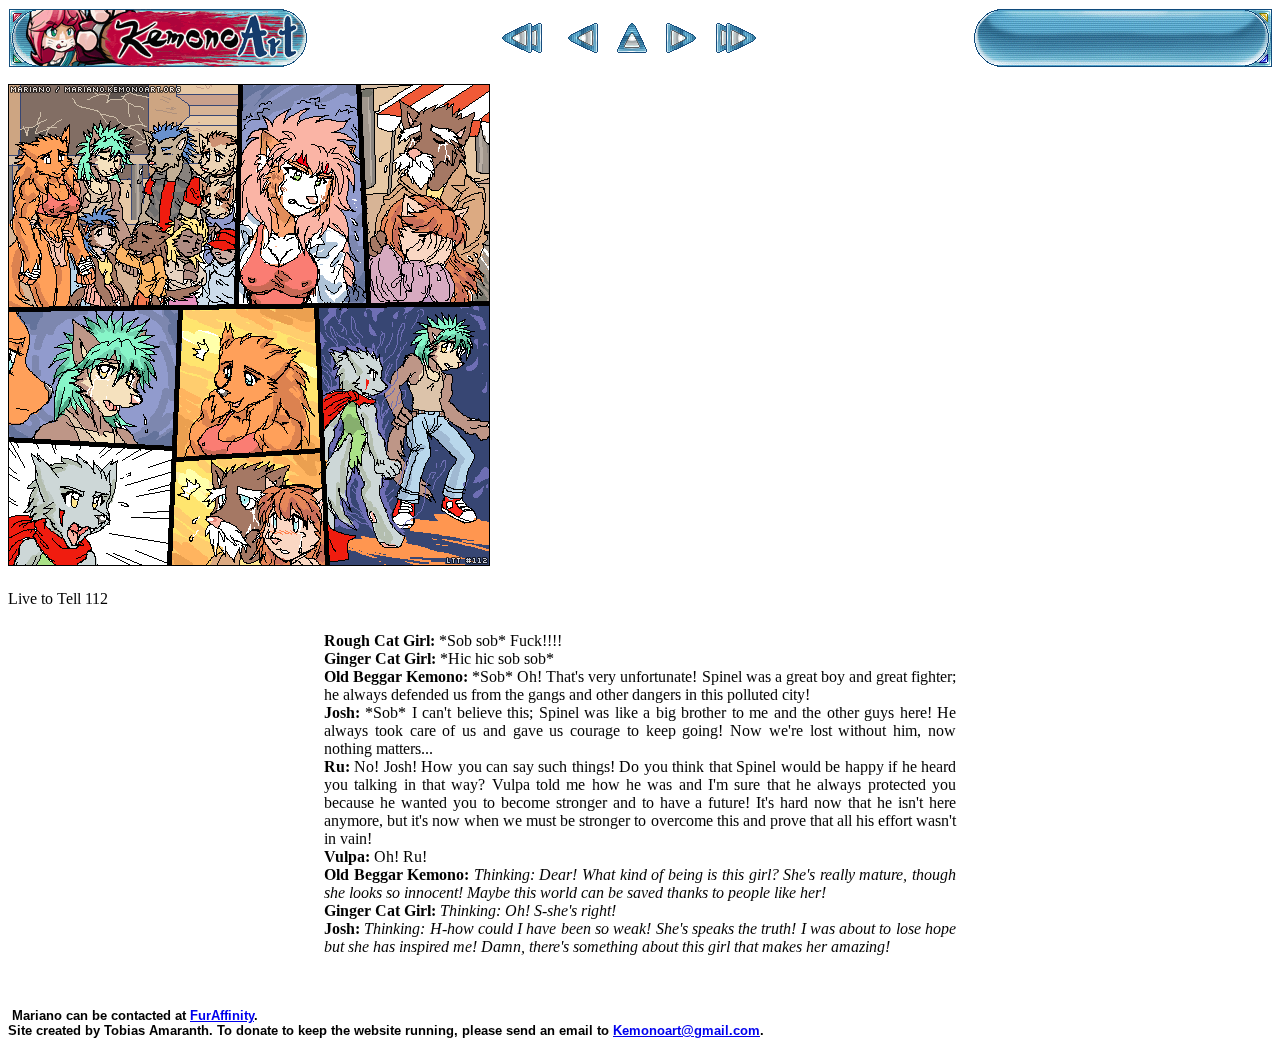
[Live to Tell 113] (681, 47)
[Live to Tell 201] (736, 47)
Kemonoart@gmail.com (686, 1030)
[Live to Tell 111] (583, 47)
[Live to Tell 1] (522, 47)
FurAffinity (222, 1015)
